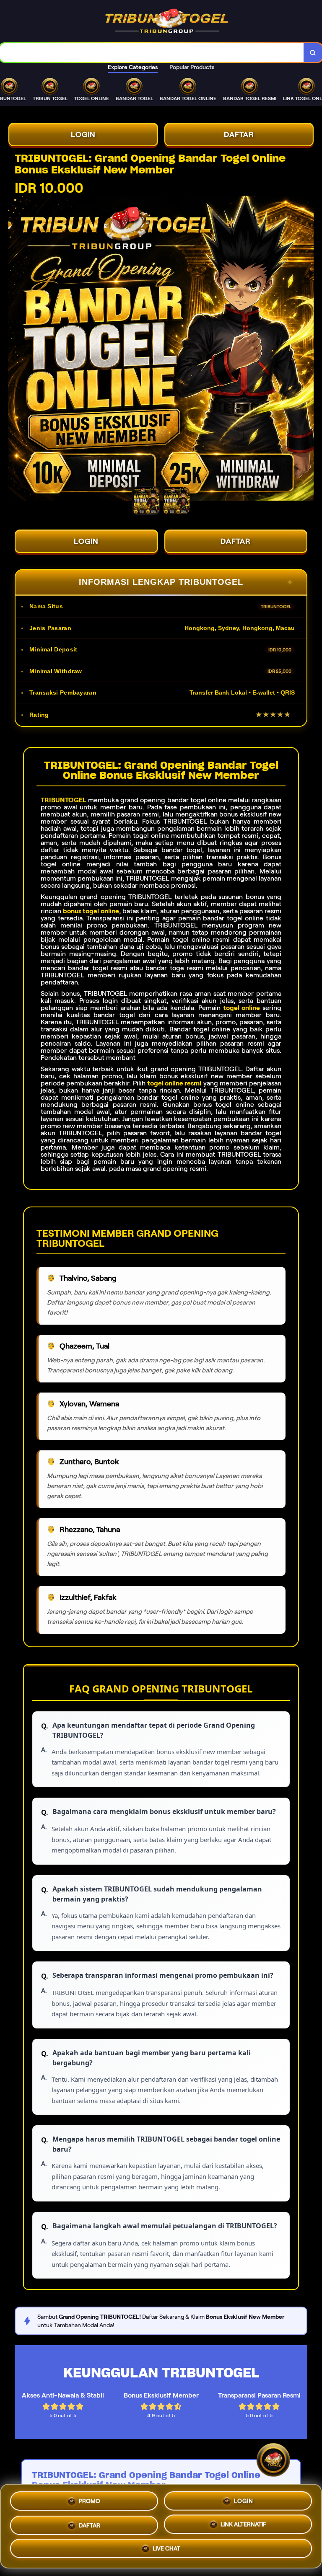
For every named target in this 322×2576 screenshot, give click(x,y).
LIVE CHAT (166, 2548)
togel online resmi (174, 1083)
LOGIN (83, 134)
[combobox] (152, 53)
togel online (241, 1008)
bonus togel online (91, 911)
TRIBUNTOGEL (64, 800)
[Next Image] (307, 349)
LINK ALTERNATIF (243, 2523)
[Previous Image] (15, 349)
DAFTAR (239, 134)
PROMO (90, 2499)
